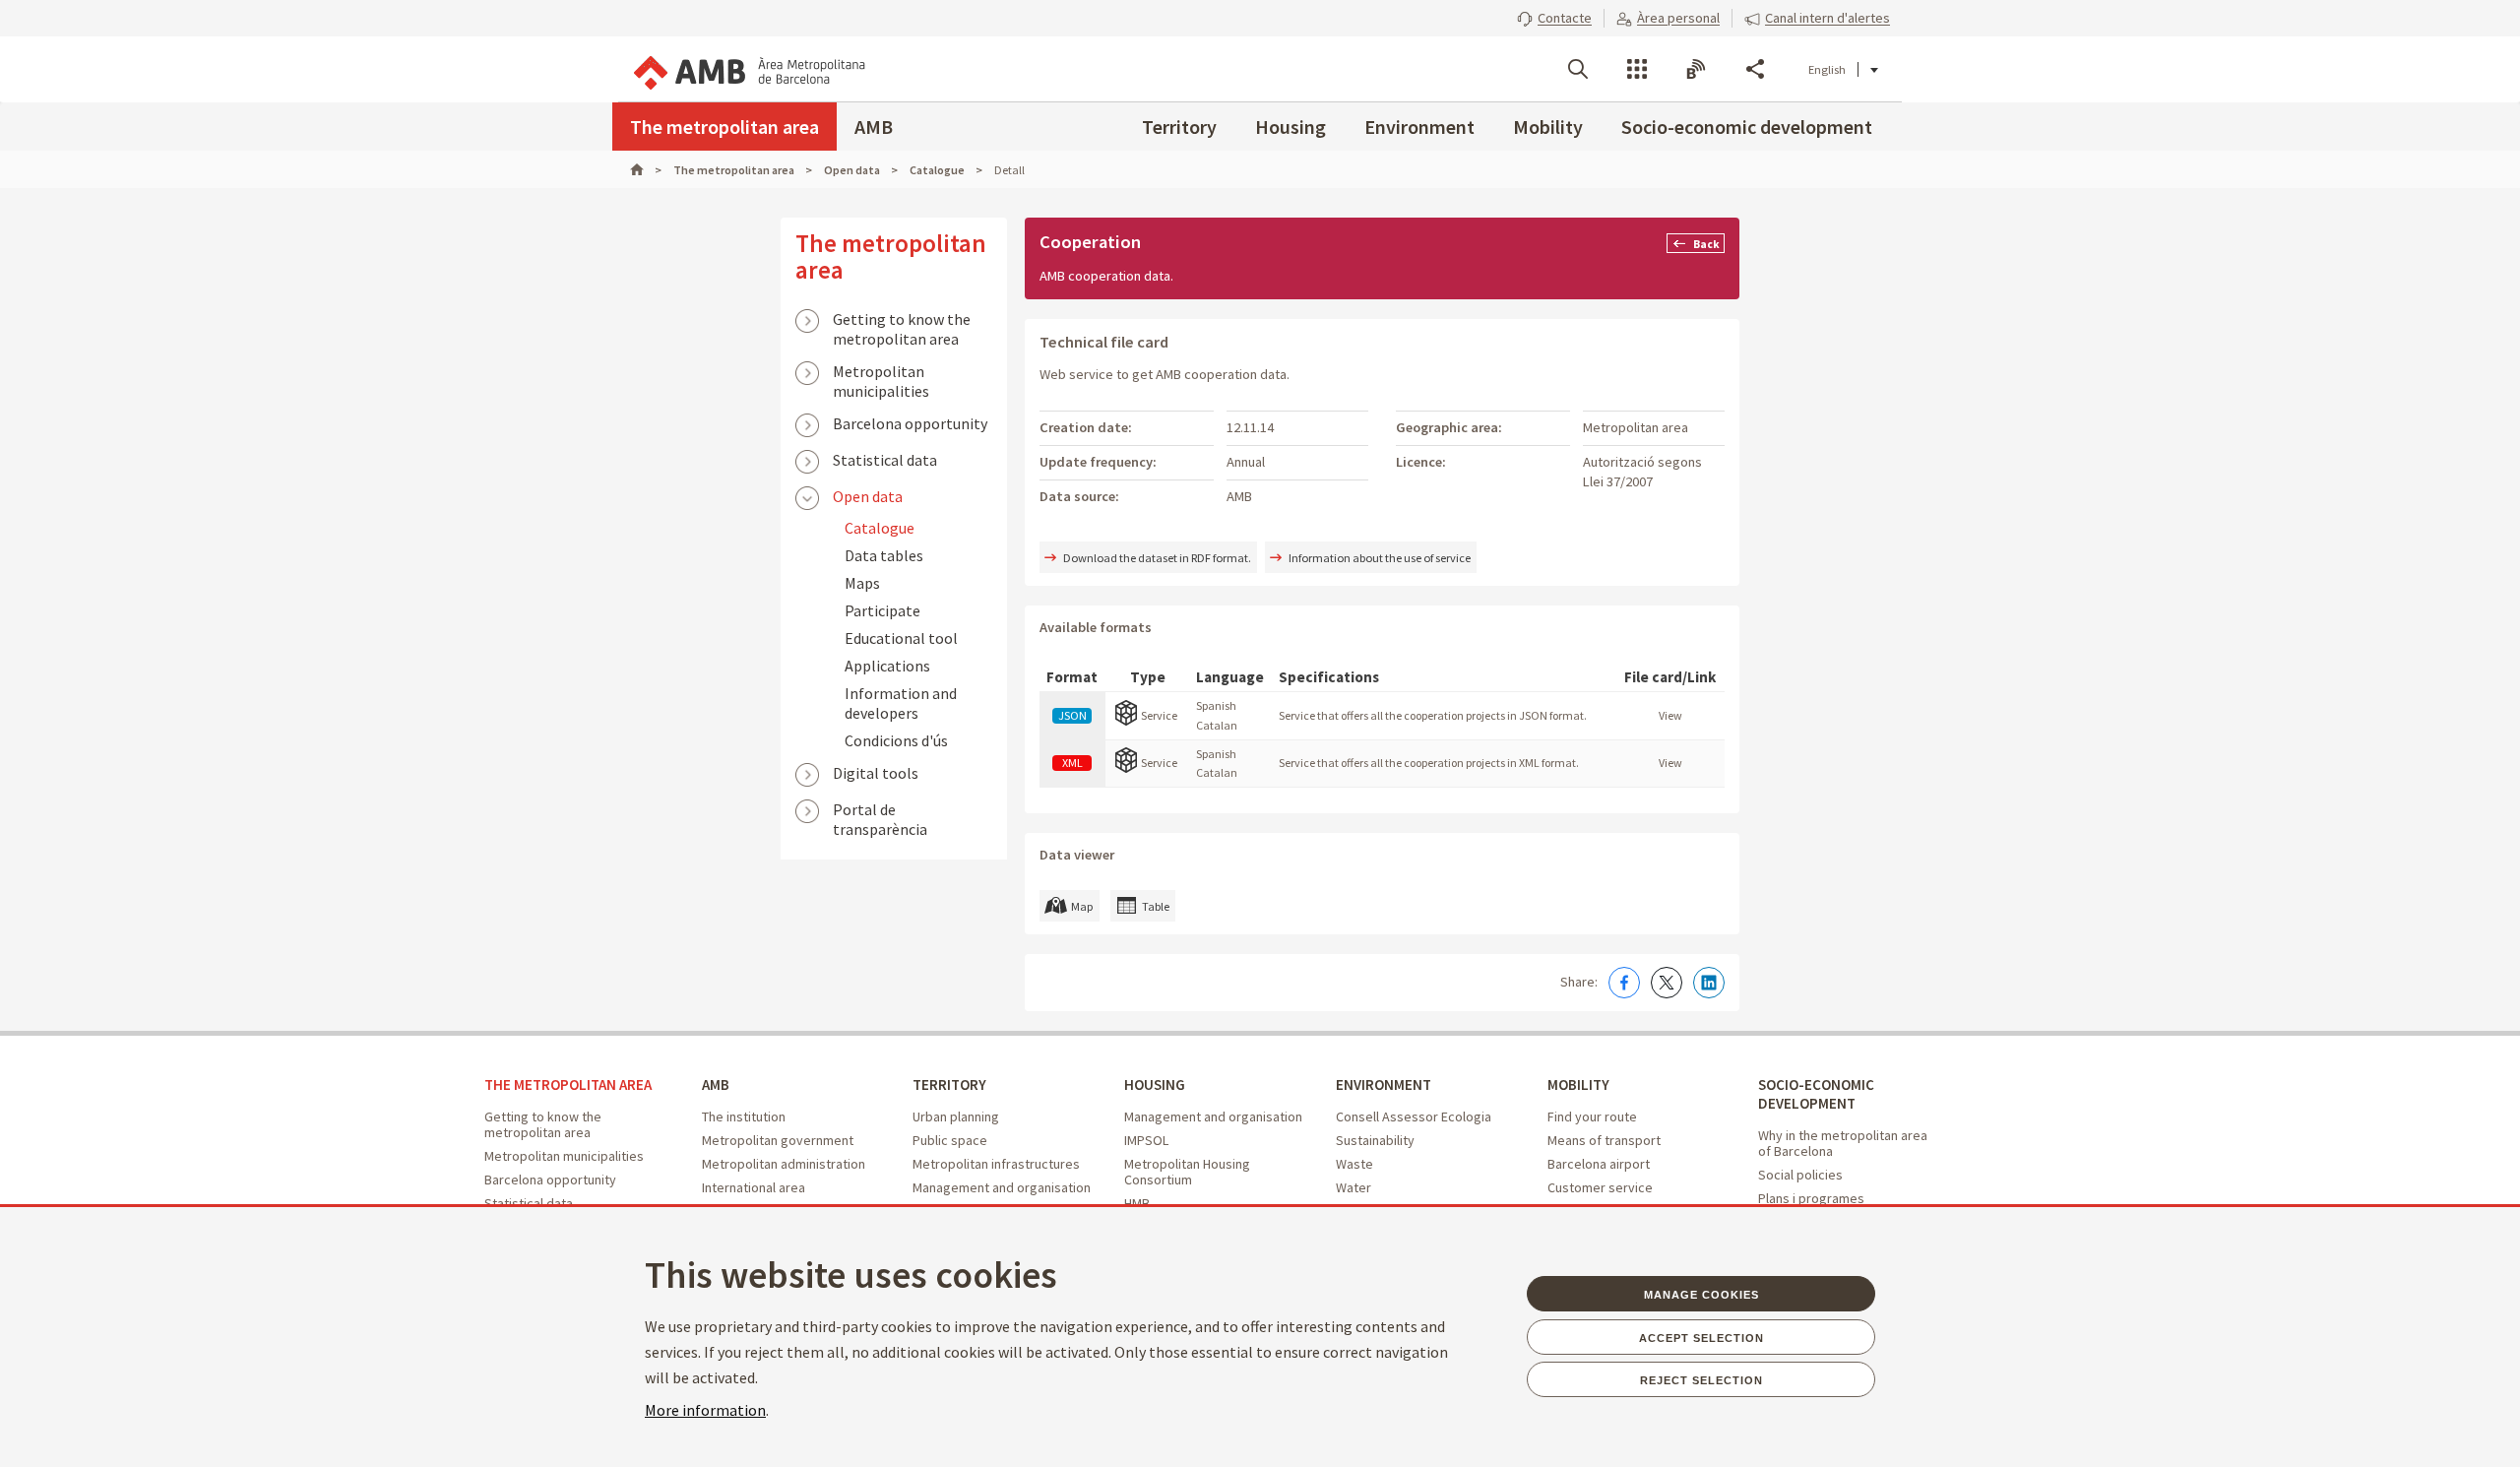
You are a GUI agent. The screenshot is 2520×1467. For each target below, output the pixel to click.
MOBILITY (1578, 1084)
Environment (1419, 127)
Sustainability (1375, 1140)
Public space (950, 1140)
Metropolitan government (778, 1140)
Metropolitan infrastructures (996, 1164)
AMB (874, 127)
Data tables (884, 555)
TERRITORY (949, 1084)
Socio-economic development (1747, 127)
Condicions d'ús (896, 740)
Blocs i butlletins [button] (1696, 69)
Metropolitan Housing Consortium (1187, 1172)
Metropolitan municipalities (881, 373)
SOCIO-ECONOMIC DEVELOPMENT (1816, 1094)
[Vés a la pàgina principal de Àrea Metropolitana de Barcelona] (748, 69)
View (1670, 715)
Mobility (1548, 127)
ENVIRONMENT (1384, 1084)
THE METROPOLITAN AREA (568, 1084)
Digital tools (876, 773)
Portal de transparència (880, 811)
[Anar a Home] (646, 170)
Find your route (1592, 1116)
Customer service (1600, 1187)
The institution (744, 1116)
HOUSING (1155, 1084)
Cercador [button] (1578, 69)
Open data (868, 496)
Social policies (1800, 1175)
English (1827, 69)
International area (754, 1187)
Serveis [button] (1637, 69)
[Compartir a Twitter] (1667, 983)
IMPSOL (1146, 1140)
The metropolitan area (724, 127)
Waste (1354, 1164)
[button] (1554, 18)
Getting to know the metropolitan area (902, 321)
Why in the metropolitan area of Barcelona (1843, 1143)
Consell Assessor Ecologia (1414, 1116)
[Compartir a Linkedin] (1709, 983)
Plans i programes (1811, 1198)
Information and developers (901, 703)
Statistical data (885, 460)
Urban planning (956, 1116)
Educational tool (901, 638)
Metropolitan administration (784, 1164)
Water (1354, 1187)
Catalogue (880, 528)
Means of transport (1604, 1140)
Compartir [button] (1755, 69)
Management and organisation (1002, 1187)
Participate (882, 610)
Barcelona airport (1599, 1164)
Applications (887, 666)
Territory (1179, 127)
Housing (1291, 127)
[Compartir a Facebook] (1624, 983)
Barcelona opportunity (910, 423)
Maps (862, 583)
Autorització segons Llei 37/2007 (1642, 472)
